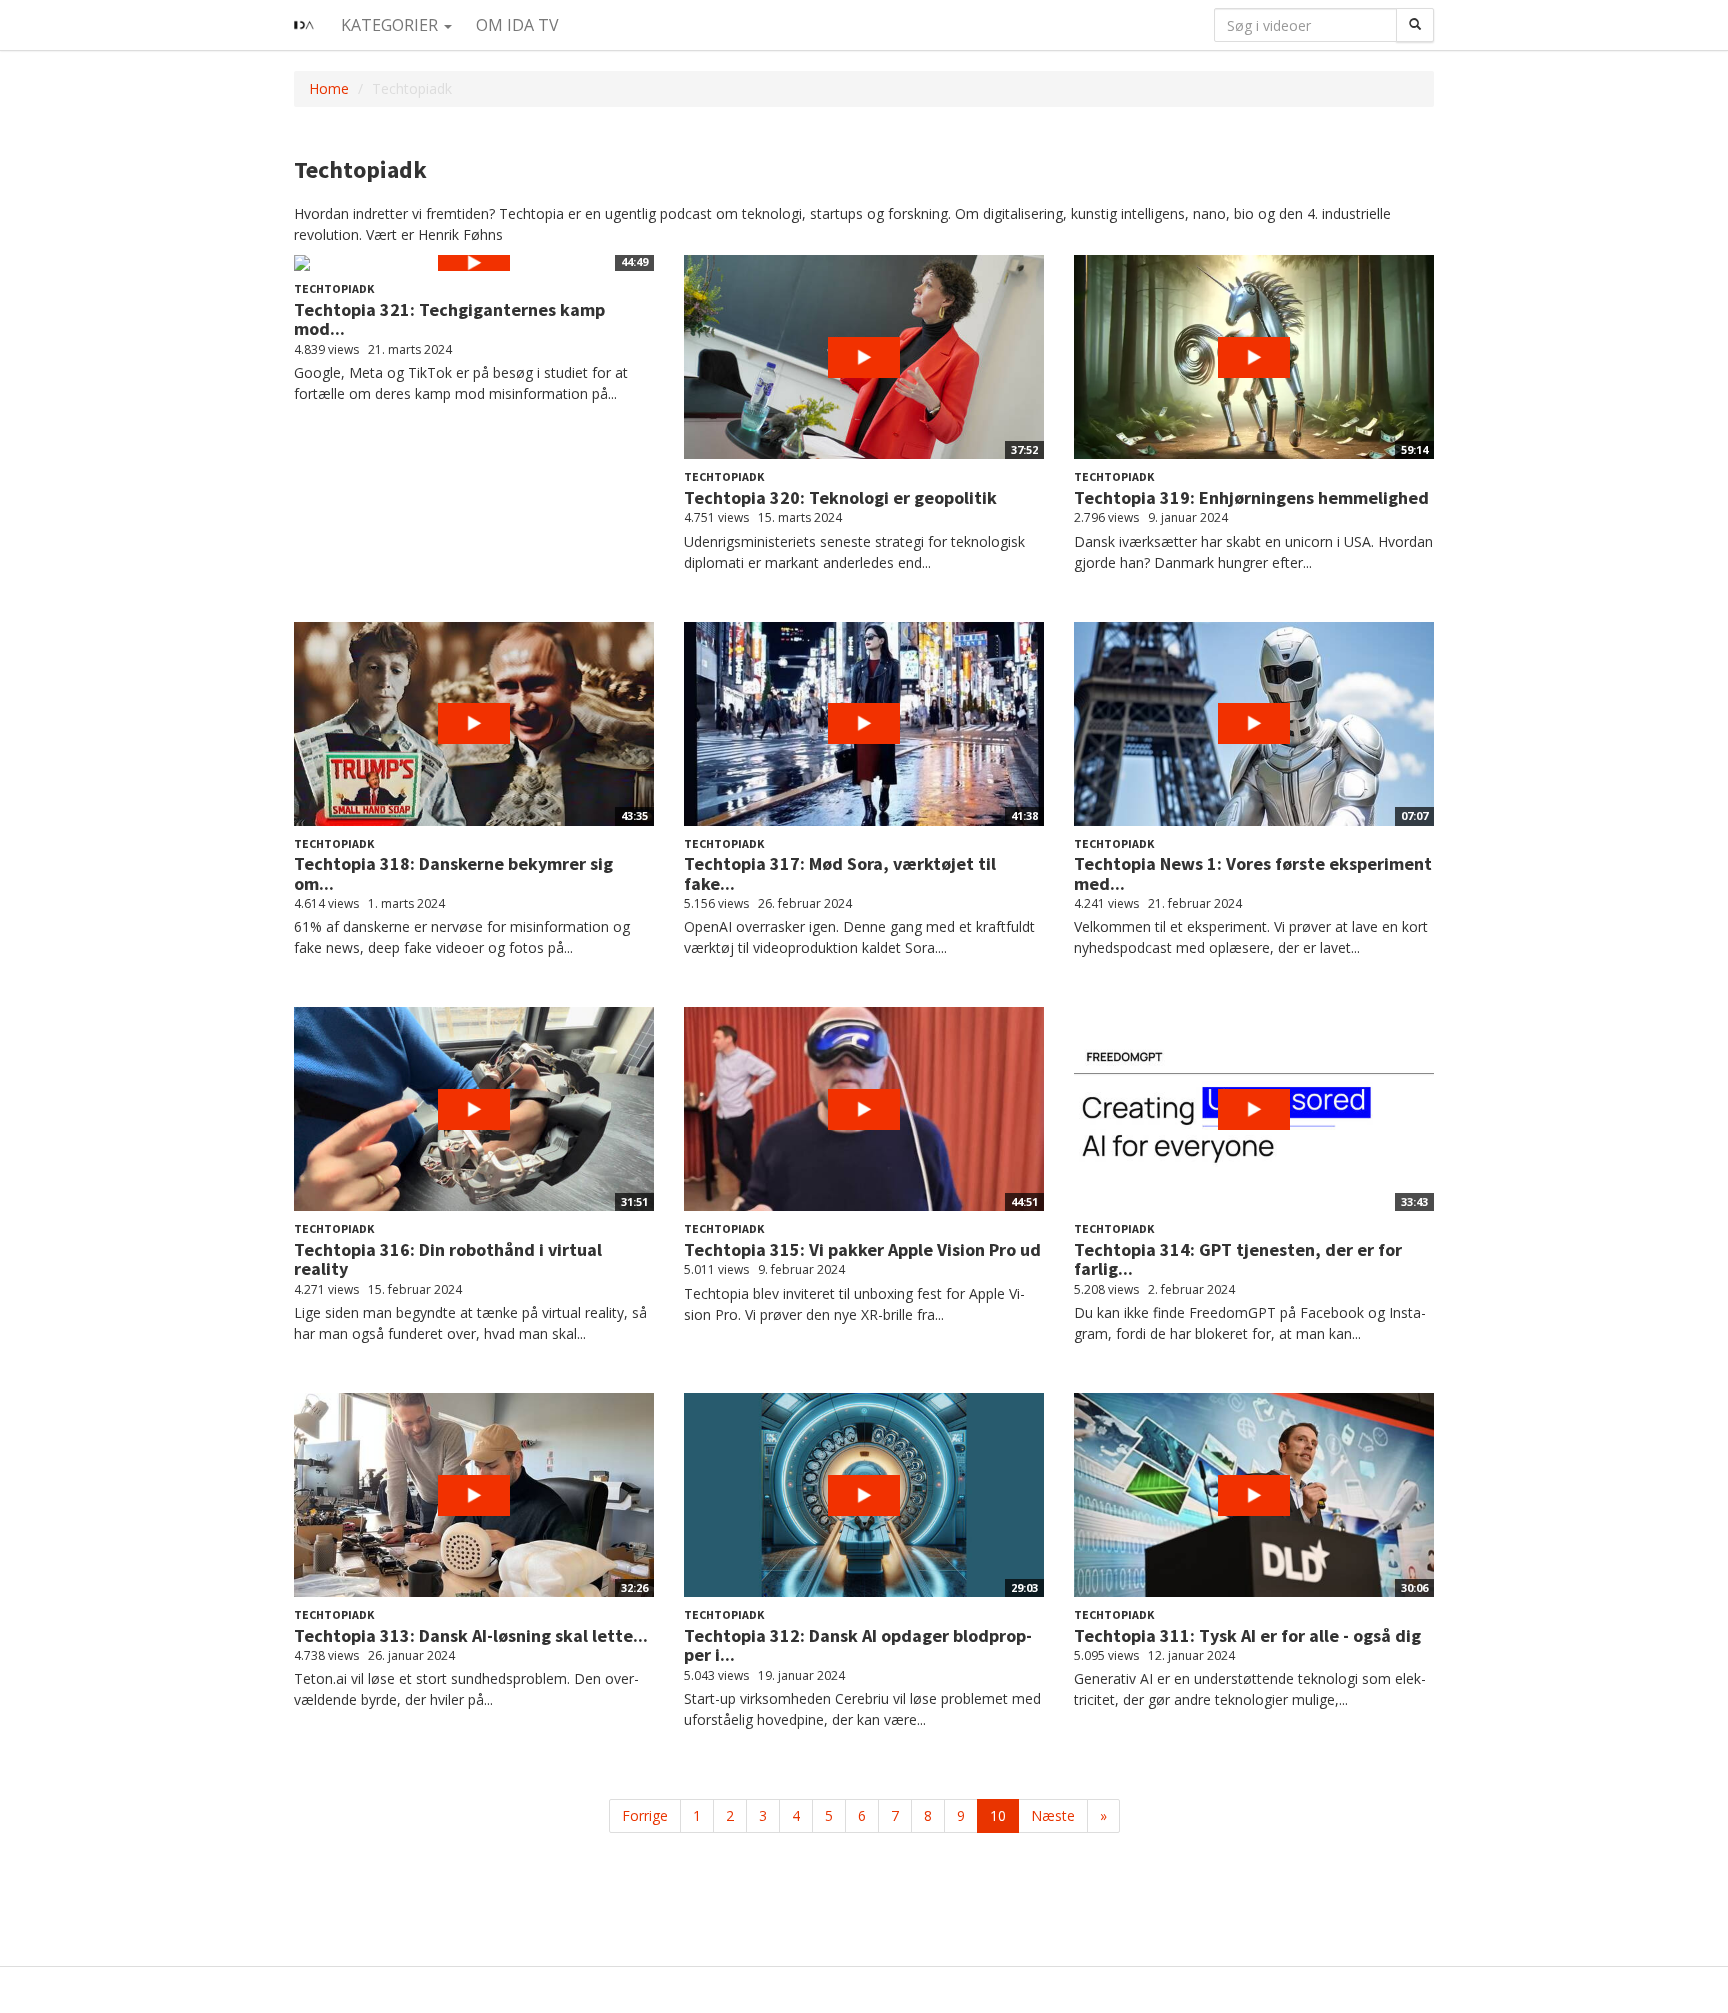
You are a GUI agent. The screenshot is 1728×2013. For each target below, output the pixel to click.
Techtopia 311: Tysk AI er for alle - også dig (1247, 1635)
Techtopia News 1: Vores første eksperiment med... (1253, 873)
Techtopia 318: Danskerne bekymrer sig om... (453, 873)
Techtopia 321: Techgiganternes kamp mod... (449, 319)
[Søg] (1415, 25)
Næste (1053, 1815)
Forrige (645, 1815)
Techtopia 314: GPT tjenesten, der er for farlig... (1238, 1259)
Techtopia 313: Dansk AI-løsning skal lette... (471, 1635)
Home (329, 88)
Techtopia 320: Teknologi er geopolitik (840, 497)
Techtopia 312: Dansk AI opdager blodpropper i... (858, 1645)
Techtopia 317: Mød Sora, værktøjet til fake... (840, 873)
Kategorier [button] (391, 25)
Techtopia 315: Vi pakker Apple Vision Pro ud (862, 1249)
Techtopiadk (334, 288)
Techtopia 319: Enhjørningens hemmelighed (1251, 497)
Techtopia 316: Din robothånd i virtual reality (448, 1259)
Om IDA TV (517, 25)
